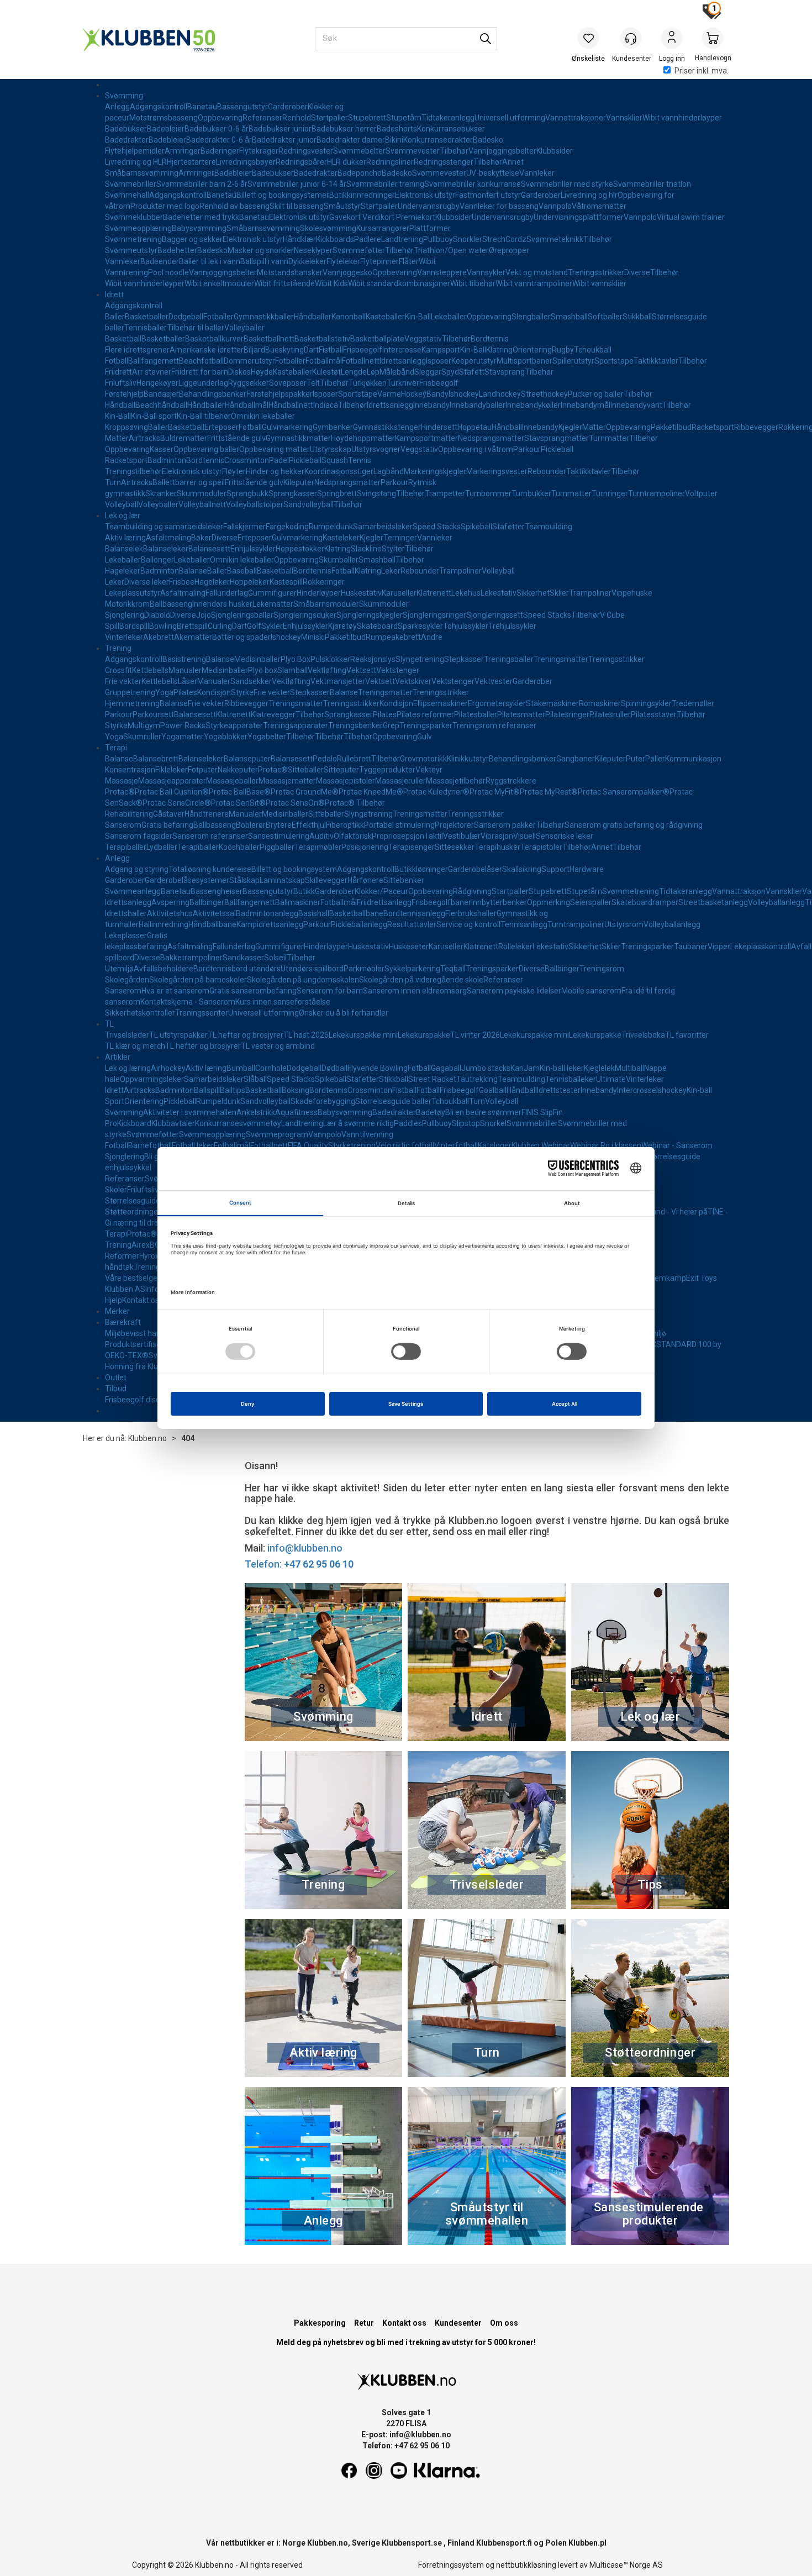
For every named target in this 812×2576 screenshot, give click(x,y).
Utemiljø (119, 969)
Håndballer (313, 317)
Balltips (233, 1090)
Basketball (123, 339)
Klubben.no (147, 1438)
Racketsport (713, 427)
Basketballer (147, 317)
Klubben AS (125, 1289)
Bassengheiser (217, 891)
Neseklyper (313, 250)
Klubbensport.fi (504, 2543)
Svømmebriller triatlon (652, 184)
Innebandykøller (533, 405)
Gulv (425, 737)
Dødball (334, 1068)
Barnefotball (150, 1145)
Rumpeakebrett (393, 637)
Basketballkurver (214, 339)
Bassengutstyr (242, 107)
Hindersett (439, 427)
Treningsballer (509, 659)
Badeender (160, 261)
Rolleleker (515, 947)
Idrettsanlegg (403, 361)
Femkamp (668, 1278)
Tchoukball (593, 350)
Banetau (202, 107)
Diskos (239, 372)
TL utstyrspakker (178, 1035)
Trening (118, 648)
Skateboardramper (645, 902)
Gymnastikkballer (264, 317)
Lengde (354, 372)
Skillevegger (326, 880)
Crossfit (118, 670)
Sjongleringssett (495, 615)
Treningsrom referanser (494, 726)
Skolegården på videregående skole (421, 980)
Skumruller (142, 737)
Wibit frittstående (284, 283)
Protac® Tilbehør (355, 803)
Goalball (493, 1090)
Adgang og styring (137, 869)
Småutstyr (342, 206)
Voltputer (701, 493)
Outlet (116, 1378)
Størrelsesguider (134, 1201)
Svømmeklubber (134, 217)
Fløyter (234, 471)
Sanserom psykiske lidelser (514, 991)
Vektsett (361, 670)
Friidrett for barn (200, 372)
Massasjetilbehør (456, 781)
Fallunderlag (227, 593)
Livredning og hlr (589, 195)
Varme (389, 394)
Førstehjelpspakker (280, 394)
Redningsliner (390, 162)
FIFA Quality (308, 1145)
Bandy (437, 394)
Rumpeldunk (331, 527)
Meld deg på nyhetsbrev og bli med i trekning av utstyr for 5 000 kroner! (406, 2342)
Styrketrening (352, 1145)
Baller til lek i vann (210, 261)
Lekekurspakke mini (363, 1035)
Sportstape (614, 361)
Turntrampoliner (657, 493)
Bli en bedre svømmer (483, 1112)
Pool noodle (168, 272)
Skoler (116, 1190)
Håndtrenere (207, 814)
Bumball (241, 1068)
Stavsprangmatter (557, 438)
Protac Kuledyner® (436, 792)
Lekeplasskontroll (761, 947)
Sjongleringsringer (434, 615)
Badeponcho (360, 173)
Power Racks (183, 726)
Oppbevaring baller (206, 449)
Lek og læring (128, 1068)
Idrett (114, 295)
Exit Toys (702, 1278)
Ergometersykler (497, 703)
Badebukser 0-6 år (217, 129)
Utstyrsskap (331, 449)
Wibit (427, 261)
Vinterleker (124, 637)
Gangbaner (576, 759)
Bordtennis (490, 339)
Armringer (183, 151)
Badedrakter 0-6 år (219, 140)
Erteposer (222, 427)
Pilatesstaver (654, 714)
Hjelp (114, 1300)
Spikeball (476, 527)
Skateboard (377, 626)
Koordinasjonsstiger (339, 471)
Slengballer (531, 317)
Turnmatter (609, 438)
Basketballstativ (322, 339)
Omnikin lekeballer (263, 416)
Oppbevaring (220, 118)
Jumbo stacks (486, 1068)
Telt (313, 383)
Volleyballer (244, 328)
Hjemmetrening (132, 703)
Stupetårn (404, 118)
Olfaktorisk (353, 836)
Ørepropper (509, 250)
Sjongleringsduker (305, 615)
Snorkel (493, 1123)
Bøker (201, 538)
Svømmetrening (133, 239)
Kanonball (349, 317)
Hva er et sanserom (175, 991)
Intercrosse (402, 350)
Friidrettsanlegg (384, 902)
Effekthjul (309, 825)
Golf (254, 626)
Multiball (629, 1068)
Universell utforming (510, 118)
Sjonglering (125, 615)
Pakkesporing (320, 2323)
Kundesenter (458, 2323)
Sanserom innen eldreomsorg (415, 991)
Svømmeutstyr (131, 250)
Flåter (409, 261)
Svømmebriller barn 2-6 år (202, 184)
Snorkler (468, 239)
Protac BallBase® (240, 792)
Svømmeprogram (277, 1134)
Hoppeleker (250, 582)
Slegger (428, 372)
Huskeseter (409, 947)
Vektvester (494, 681)
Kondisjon (214, 692)
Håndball (120, 405)
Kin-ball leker (562, 1068)
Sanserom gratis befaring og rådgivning (634, 825)
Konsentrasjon (130, 770)
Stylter (393, 549)
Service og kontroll (468, 924)
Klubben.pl (587, 2543)
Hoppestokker (300, 549)
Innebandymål (586, 405)
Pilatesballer (476, 714)
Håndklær (299, 239)
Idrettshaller (126, 913)
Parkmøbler (364, 969)
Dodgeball (186, 317)
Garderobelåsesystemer (187, 880)
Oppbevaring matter (275, 449)
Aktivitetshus (170, 913)
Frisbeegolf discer (136, 1400)
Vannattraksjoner (576, 118)
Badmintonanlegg (267, 913)
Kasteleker (341, 538)
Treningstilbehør (133, 471)
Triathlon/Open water (451, 250)
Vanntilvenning (367, 1134)
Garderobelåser (475, 869)
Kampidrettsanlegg (270, 924)
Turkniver (403, 383)
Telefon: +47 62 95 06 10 (406, 2446)
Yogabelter (267, 737)
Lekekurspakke (424, 1035)
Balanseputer (247, 759)
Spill (112, 626)
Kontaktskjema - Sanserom (188, 1002)
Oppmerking (549, 902)
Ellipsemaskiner (441, 703)
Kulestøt (326, 372)
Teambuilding (549, 527)
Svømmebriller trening (385, 184)
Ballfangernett (154, 361)
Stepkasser (464, 659)
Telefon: (299, 1564)
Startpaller (329, 118)
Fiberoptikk (345, 825)
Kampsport (441, 350)
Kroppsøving (126, 427)
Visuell (524, 836)
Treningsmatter (561, 659)
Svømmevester (413, 151)
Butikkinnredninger (362, 195)
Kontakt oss (143, 1300)
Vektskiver (413, 681)
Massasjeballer (232, 781)
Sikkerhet (533, 593)
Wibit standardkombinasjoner (399, 283)
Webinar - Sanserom (677, 1145)
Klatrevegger (273, 714)
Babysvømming (199, 228)
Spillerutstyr (573, 361)
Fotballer (218, 317)
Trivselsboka (643, 1035)
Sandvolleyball (309, 504)
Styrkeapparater (234, 726)
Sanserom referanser (210, 836)
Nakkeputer (238, 770)
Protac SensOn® (295, 803)
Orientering (532, 350)
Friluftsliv (121, 383)
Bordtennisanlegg (414, 913)
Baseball (242, 571)
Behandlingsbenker (213, 394)
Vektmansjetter (338, 681)
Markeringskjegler (435, 471)
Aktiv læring (125, 538)
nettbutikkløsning (526, 2565)
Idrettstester (559, 1090)
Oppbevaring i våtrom (476, 449)
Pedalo (325, 759)
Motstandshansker (290, 272)
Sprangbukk (247, 493)
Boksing (296, 1090)
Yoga (164, 692)
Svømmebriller (131, 184)
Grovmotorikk (423, 759)
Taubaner (691, 947)
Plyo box (263, 670)
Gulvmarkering (287, 427)
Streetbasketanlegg (713, 902)
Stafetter (508, 527)
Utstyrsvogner (376, 449)
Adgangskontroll (159, 107)
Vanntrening (126, 272)
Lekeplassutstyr (133, 593)
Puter (636, 759)
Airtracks (144, 438)
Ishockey (464, 394)
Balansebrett (156, 759)
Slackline (366, 549)
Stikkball (637, 317)
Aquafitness (296, 1112)
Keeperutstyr (474, 361)
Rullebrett (354, 759)
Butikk (304, 891)
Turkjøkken (368, 383)
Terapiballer (126, 847)
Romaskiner (600, 703)
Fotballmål (324, 361)
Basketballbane (356, 913)
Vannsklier (624, 118)
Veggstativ (423, 339)
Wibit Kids (331, 283)
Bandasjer (161, 394)
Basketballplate (377, 339)
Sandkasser (243, 958)
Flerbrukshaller (471, 913)
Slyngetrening (420, 659)
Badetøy (431, 1112)
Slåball (255, 1079)
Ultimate (611, 1079)
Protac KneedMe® (371, 792)
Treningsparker (426, 726)
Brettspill (192, 626)
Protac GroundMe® (305, 792)
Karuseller (399, 593)
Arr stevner (152, 372)
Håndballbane (212, 924)
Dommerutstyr (249, 361)
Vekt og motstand (537, 272)
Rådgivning (472, 891)
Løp (373, 372)
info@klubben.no (305, 1548)
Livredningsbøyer (246, 162)
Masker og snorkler (261, 250)
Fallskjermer (244, 527)
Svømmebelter (359, 151)
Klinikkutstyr (468, 759)
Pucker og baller (596, 394)
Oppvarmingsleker (152, 1079)
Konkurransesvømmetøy (238, 1123)
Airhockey (168, 1068)
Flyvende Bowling (378, 1068)
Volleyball (122, 504)
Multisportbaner (524, 361)
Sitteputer (341, 770)
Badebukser (126, 129)
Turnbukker (531, 493)
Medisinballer (257, 659)
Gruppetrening (130, 692)
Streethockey (544, 394)
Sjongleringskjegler (370, 615)
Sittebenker (404, 880)
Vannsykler (486, 272)
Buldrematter (184, 438)
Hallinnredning (164, 924)
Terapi (116, 748)
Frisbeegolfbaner (441, 902)
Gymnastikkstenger (387, 427)
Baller (115, 317)
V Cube (612, 615)
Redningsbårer (301, 162)
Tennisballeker (571, 1079)
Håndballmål (247, 405)
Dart (311, 350)
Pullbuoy (438, 239)
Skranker (161, 493)
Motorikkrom (127, 604)
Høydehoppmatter (363, 438)
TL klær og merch (135, 1046)
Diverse (637, 272)
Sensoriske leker (565, 836)
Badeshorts (397, 129)
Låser (188, 681)
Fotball (117, 361)
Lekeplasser (126, 935)
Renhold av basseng (234, 206)
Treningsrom (602, 969)
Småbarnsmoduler (326, 604)
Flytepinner (379, 261)
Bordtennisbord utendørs (237, 969)
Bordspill (134, 626)
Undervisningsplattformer (579, 217)
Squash (335, 460)
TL (109, 1024)
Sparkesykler (420, 626)
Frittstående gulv (236, 438)
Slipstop (466, 1123)
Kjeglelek (599, 1068)
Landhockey (500, 394)
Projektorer (454, 825)
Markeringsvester (497, 471)
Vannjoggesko (347, 272)
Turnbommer (488, 493)
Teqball (453, 969)
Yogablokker (226, 737)
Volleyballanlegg (776, 902)
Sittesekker (455, 847)
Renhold (297, 118)
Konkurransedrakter (438, 140)
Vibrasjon (497, 836)
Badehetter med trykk (201, 217)
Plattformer (430, 228)
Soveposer (288, 383)
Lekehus (466, 593)
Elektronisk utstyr (425, 195)
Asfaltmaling (168, 538)
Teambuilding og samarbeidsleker (164, 527)
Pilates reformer (425, 714)
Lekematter (273, 604)
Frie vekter (123, 681)
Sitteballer (306, 770)
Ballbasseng (171, 604)
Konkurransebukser (451, 129)
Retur (364, 2323)
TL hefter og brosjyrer (246, 1035)
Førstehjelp (124, 394)
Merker (117, 1311)
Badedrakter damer (351, 140)
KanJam (525, 1068)
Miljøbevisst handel (138, 1333)
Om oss (504, 2323)
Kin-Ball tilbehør (204, 416)
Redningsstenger (444, 162)
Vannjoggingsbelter (502, 151)
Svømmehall (127, 195)
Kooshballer (239, 847)
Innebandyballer (478, 405)
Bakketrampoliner (191, 958)
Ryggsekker (249, 383)
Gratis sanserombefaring (253, 991)
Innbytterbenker (499, 902)
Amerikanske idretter (207, 350)
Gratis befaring (167, 825)
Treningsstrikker (596, 272)
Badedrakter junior (284, 140)
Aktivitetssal (214, 913)
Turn (113, 482)
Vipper (719, 947)
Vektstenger (398, 670)
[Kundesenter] (631, 38)
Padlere (368, 239)
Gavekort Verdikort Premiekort (382, 217)
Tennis (360, 460)
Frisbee (182, 582)
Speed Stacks (437, 527)
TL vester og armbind (278, 1046)
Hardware (587, 869)
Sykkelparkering (412, 969)
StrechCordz (504, 239)
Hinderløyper (319, 593)
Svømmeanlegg (133, 891)
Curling (220, 626)
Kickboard (134, 1123)
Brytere (279, 825)
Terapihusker (497, 847)
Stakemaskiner (552, 703)
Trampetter (445, 493)
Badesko (488, 140)
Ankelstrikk (256, 1112)
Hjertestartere (191, 162)
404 (188, 1438)
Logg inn (672, 39)
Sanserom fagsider (139, 836)
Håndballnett (291, 405)
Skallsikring (522, 869)
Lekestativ (499, 593)
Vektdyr (429, 770)
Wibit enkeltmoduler (219, 283)
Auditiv (321, 836)
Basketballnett (269, 339)
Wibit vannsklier (599, 283)
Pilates (185, 692)
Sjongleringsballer (242, 615)
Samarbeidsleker (383, 527)
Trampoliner (460, 571)
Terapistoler (541, 847)
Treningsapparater (296, 726)
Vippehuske (632, 593)
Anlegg (117, 107)
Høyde (262, 372)
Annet (513, 162)
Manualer (185, 670)
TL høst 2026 (306, 1035)
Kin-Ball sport (154, 416)
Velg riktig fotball (405, 1145)
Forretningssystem (451, 2565)
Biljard (254, 350)
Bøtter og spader (241, 637)
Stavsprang (505, 372)
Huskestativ (361, 593)
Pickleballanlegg (359, 924)
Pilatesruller (610, 714)
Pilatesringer (567, 714)
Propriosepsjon (398, 836)
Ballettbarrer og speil (189, 482)
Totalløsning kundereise (210, 869)
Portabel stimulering (399, 825)
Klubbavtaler (173, 1123)
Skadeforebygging (323, 1101)
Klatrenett (434, 593)
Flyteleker (343, 261)
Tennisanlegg (524, 924)
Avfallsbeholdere (164, 969)
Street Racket (432, 1079)
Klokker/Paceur (381, 891)
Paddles (408, 1123)
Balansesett (209, 549)
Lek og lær (123, 516)
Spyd (450, 372)
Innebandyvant (636, 405)
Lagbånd (389, 471)
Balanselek (124, 549)
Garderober (288, 107)
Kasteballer (385, 317)
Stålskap (244, 880)
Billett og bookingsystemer (283, 195)
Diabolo (157, 615)
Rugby (563, 350)
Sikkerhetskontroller (140, 1013)
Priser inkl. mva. (702, 71)
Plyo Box (296, 659)
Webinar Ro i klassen (606, 1145)
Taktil (434, 836)
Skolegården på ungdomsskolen (303, 980)
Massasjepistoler (346, 781)
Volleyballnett (202, 504)
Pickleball (557, 449)
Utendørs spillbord (312, 969)
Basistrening (184, 659)
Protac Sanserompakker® (624, 792)
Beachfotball (201, 361)
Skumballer (339, 560)
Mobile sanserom (591, 991)
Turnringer (610, 493)
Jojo (204, 615)
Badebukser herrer (344, 129)
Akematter (193, 637)
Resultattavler (412, 924)
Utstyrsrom (624, 924)
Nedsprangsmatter (491, 438)
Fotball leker (193, 1145)
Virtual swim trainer (691, 217)
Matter (594, 427)
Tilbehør (454, 151)
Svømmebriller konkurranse (473, 184)
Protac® (273, 770)
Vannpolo (555, 206)
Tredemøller (693, 703)
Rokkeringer (324, 582)
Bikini (394, 140)
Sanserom (123, 825)
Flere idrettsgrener (137, 350)
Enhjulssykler (253, 549)
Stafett (472, 372)
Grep (391, 726)
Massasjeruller (400, 781)
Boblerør (251, 825)
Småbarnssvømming (142, 173)
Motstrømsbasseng (164, 118)
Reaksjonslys (373, 659)
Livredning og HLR (136, 162)
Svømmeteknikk (555, 239)
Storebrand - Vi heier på (666, 1212)
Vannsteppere (442, 272)
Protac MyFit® (495, 792)
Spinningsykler (646, 703)
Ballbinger (207, 902)
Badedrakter (127, 140)
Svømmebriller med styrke (567, 184)
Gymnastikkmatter (298, 438)
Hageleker (123, 571)
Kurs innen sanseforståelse (283, 1002)
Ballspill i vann (264, 261)
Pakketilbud (671, 427)
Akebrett (159, 637)
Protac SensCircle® (177, 803)
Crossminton (247, 460)
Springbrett (337, 493)
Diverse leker (147, 582)
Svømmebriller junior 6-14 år (297, 184)
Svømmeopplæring (138, 228)
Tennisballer (146, 328)
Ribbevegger (756, 427)
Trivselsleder (127, 1035)
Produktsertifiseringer (143, 1344)
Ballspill (207, 1090)
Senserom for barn (330, 991)
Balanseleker (166, 549)
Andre (432, 637)
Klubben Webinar (541, 1145)
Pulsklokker (330, 659)
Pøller (655, 759)
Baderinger (220, 151)
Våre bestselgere (135, 1278)
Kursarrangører (383, 228)
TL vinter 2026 (475, 1035)
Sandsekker (251, 681)
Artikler (118, 1057)
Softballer (605, 317)
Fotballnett (361, 361)
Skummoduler (202, 493)
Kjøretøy (342, 626)
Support (555, 869)
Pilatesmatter (521, 714)
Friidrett (118, 372)
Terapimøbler (318, 847)
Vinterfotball (456, 1145)
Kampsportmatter (426, 438)
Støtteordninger (133, 1212)
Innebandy (431, 405)
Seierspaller (591, 902)
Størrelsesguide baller (393, 1101)
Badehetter (177, 250)
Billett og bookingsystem (294, 869)
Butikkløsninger (421, 869)
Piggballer (277, 847)
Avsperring (170, 902)
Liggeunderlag (203, 383)
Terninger (400, 538)
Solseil (275, 958)
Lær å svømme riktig (358, 1123)
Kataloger (495, 1145)
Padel (279, 460)
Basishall (314, 913)
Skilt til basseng (297, 206)
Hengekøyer (157, 383)
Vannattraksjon (739, 891)
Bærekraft (123, 1322)
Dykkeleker (307, 261)
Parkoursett (153, 714)
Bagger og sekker (192, 239)
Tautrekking (477, 1079)
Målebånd (397, 372)
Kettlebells (150, 670)
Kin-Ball (418, 317)
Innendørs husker (222, 604)
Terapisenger (412, 847)
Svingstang (376, 493)
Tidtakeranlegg (448, 118)
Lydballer (162, 847)
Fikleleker (172, 770)
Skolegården (127, 980)
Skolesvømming (328, 228)
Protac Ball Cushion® (172, 792)
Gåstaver (169, 814)
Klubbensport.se (412, 2543)
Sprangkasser (293, 493)
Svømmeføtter (359, 250)
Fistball (331, 350)
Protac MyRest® (549, 792)
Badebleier (166, 129)
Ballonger (157, 560)
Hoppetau (474, 427)
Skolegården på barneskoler (198, 980)
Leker (391, 571)
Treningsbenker (355, 726)
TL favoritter (687, 1035)
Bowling (163, 626)
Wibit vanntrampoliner (534, 283)
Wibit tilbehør (473, 283)
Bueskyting (284, 350)
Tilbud (116, 1389)
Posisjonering (365, 847)
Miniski (313, 637)
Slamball (292, 670)
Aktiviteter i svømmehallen (190, 1112)
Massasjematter (287, 781)
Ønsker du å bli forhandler (344, 1013)
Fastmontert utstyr (488, 195)
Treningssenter (202, 1013)
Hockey (414, 394)
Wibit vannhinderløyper (682, 118)
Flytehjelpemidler (135, 151)
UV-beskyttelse (493, 173)
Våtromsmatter (599, 206)
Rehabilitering (129, 814)
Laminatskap (282, 880)
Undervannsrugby (429, 206)
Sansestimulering (279, 836)
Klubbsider (555, 151)
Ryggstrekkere (511, 781)
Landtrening (402, 239)
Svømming (124, 96)
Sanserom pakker (505, 825)
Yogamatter (183, 737)
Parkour (527, 449)
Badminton (167, 460)
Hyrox (149, 1256)
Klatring (499, 350)
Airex (141, 1245)
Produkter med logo (165, 206)
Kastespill (286, 582)
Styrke (242, 692)
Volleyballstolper (255, 504)
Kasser (162, 449)
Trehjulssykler (512, 626)
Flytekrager (259, 151)
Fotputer (203, 770)
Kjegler (570, 427)
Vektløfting (327, 670)
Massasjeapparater (172, 781)
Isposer (439, 361)
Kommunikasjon (693, 759)
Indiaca (326, 405)
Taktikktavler (656, 361)
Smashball (569, 317)
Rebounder (547, 471)
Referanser (262, 118)
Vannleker (537, 173)
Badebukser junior (280, 129)
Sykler (272, 626)
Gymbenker (333, 427)
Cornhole (271, 1068)
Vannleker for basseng (499, 206)
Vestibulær (462, 836)
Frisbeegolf (363, 350)
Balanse (193, 571)
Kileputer (299, 482)
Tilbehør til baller (196, 328)
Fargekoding (287, 527)
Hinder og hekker (275, 471)
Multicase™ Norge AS (626, 2565)
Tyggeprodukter (387, 770)
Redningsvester (306, 151)
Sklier (559, 593)
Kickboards (335, 239)
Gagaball (446, 1068)
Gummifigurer (272, 593)
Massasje (122, 781)
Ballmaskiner (298, 902)
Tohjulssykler (466, 626)
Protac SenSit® (238, 803)
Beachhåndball (161, 405)
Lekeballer (449, 317)
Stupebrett (367, 118)
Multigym (144, 726)
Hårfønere (365, 880)
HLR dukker (347, 162)
